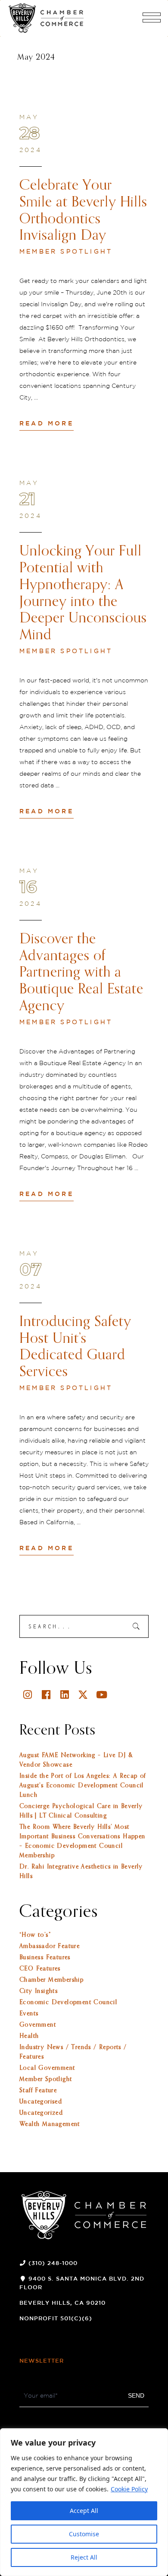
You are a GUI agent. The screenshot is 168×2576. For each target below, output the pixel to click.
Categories (59, 1912)
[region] (84, 2502)
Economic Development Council (68, 2002)
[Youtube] (102, 1695)
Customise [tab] (84, 2534)
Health (29, 2036)
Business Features (45, 1957)
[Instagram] (28, 1695)
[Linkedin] (65, 1695)
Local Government (47, 2068)
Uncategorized (41, 2113)
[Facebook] (46, 1695)
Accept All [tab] (84, 2511)
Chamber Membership (51, 1980)
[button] (152, 21)
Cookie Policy (129, 2489)
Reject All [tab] (84, 2557)
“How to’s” (35, 1935)
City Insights (39, 1991)
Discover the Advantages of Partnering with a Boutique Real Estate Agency (81, 973)
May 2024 (36, 57)
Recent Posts (58, 1731)
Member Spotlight (66, 252)
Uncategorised (41, 2102)
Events (29, 2014)
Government (38, 2025)
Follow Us (56, 1669)
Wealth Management (50, 2124)
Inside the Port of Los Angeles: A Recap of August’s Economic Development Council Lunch (83, 1786)
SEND (136, 2395)
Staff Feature (38, 2091)
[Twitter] (83, 1695)
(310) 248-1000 (53, 2264)
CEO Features (40, 1969)
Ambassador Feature (50, 1946)
